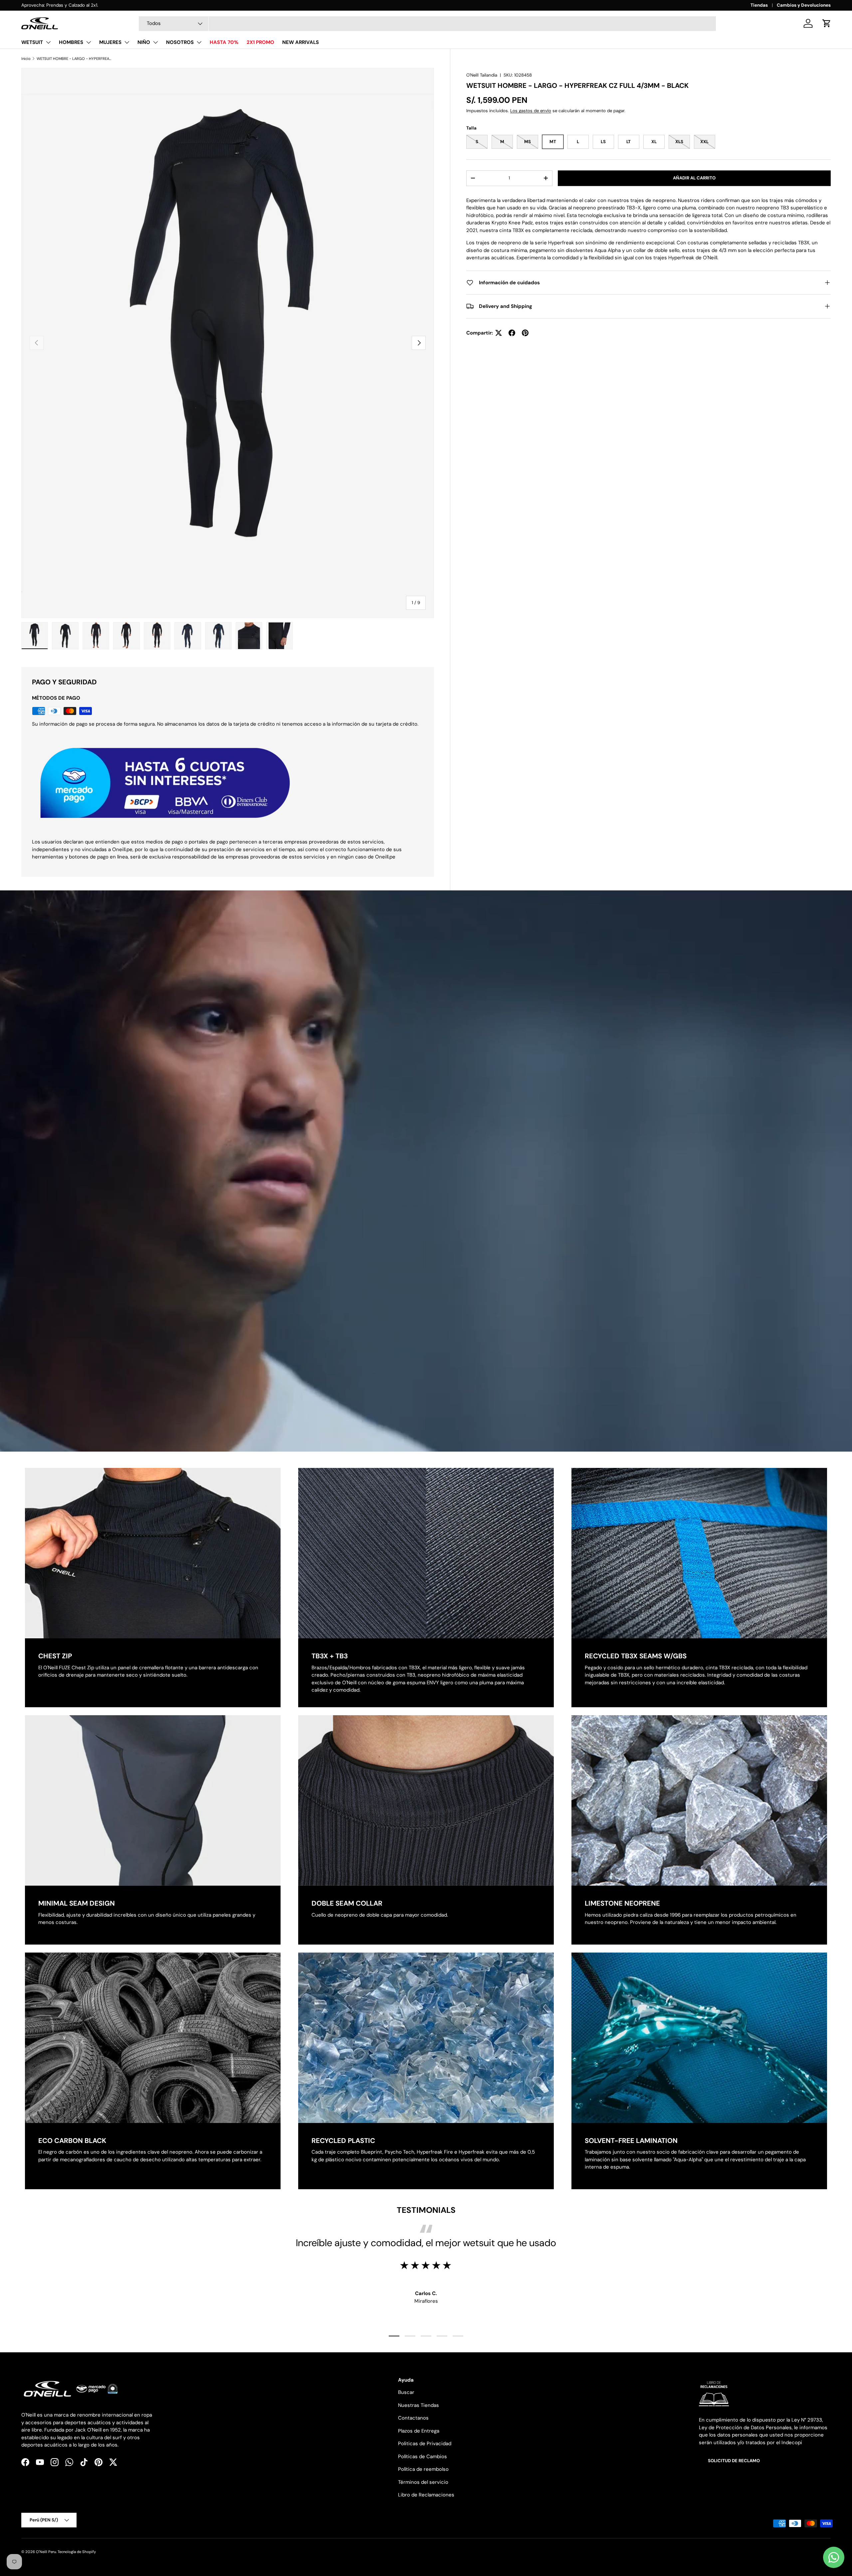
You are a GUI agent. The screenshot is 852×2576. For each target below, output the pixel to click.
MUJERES (110, 42)
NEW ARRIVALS (301, 42)
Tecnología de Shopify (77, 2552)
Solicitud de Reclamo (734, 2461)
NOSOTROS (180, 42)
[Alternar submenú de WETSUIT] (48, 42)
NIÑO (144, 42)
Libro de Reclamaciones (426, 2495)
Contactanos (413, 2418)
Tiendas (759, 5)
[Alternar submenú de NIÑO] (155, 42)
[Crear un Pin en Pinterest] (525, 333)
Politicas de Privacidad (425, 2444)
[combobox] (427, 24)
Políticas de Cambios (423, 2457)
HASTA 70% (224, 42)
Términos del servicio (423, 2482)
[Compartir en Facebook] (512, 333)
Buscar (406, 2392)
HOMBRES (71, 42)
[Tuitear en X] (499, 333)
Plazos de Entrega (419, 2431)
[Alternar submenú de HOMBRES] (89, 42)
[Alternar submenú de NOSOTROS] (199, 42)
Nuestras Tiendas (419, 2405)
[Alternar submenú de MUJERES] (127, 42)
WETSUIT (32, 42)
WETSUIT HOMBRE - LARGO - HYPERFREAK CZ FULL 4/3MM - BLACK (74, 59)
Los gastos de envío (531, 111)
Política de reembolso (423, 2469)
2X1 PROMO (260, 42)
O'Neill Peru (46, 2552)
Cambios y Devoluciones (804, 5)
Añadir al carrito (694, 178)
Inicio (26, 59)
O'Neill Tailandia (482, 75)
